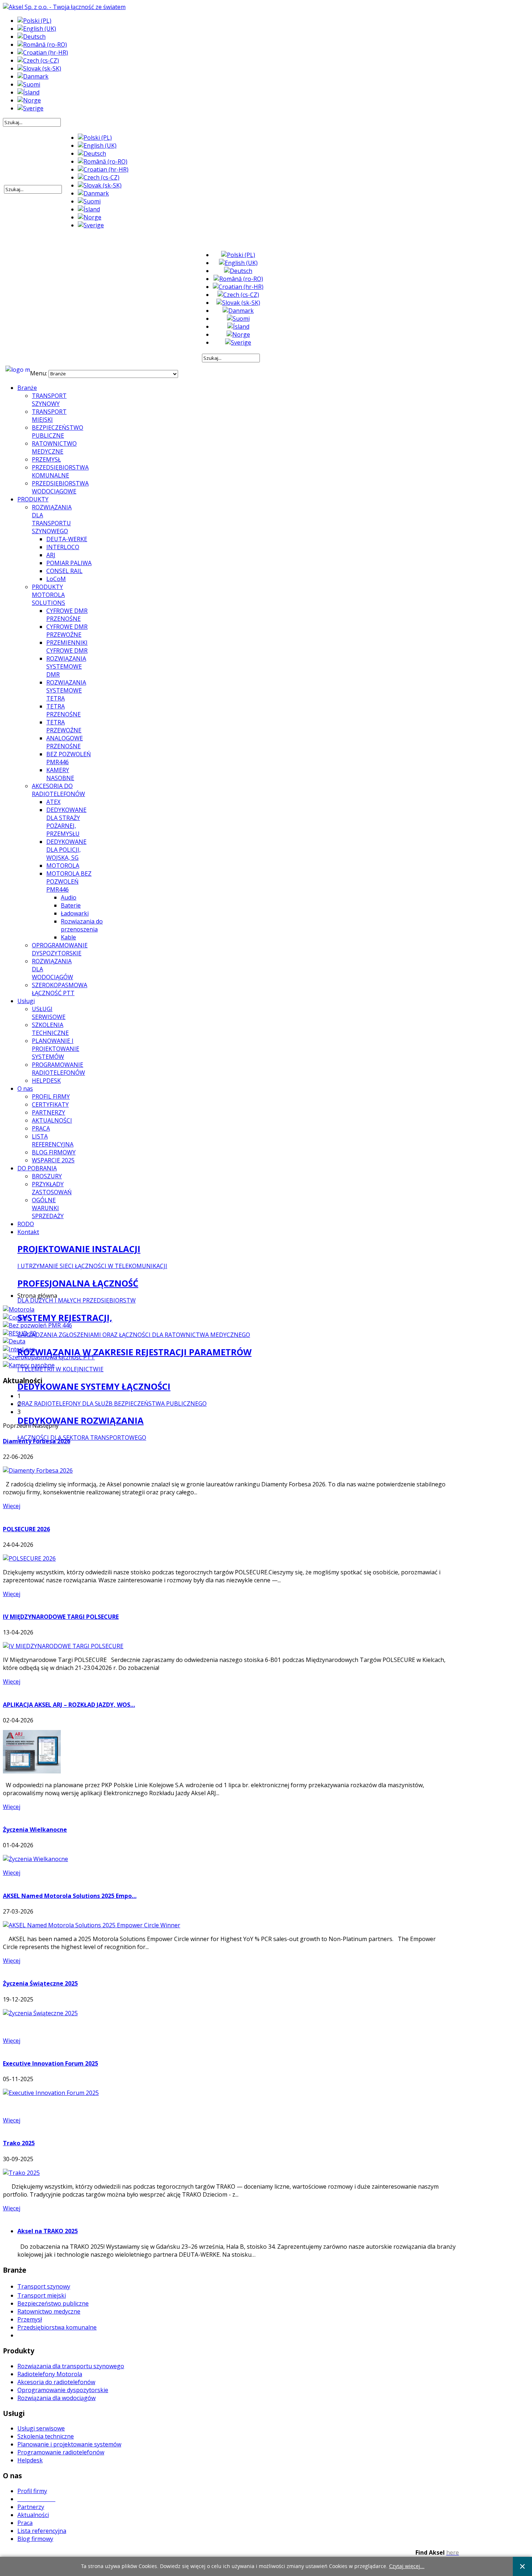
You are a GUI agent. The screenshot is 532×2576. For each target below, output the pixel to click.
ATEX (53, 802)
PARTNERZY (48, 1112)
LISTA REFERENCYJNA (53, 1140)
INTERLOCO (63, 547)
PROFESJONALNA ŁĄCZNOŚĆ (78, 1283)
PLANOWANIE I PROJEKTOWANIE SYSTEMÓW (56, 1049)
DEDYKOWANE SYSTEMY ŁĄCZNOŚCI (94, 1386)
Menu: (39, 373)
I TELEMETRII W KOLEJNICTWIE (60, 1369)
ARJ (51, 555)
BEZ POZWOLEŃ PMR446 (69, 758)
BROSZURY (47, 1176)
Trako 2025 (19, 2143)
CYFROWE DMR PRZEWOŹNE (67, 631)
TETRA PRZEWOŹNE (64, 726)
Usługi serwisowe (41, 2428)
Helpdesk (30, 2460)
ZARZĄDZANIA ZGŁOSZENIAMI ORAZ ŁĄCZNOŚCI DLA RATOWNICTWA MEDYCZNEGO (134, 1335)
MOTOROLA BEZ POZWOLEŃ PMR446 (69, 881)
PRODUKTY (33, 499)
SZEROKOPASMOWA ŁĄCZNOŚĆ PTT (60, 989)
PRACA (41, 1128)
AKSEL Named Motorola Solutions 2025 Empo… (70, 1896)
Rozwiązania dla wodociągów (56, 2398)
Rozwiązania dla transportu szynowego (71, 2366)
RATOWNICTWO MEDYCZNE (54, 447)
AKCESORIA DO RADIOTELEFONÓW (58, 790)
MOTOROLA (63, 866)
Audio (69, 897)
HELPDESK (46, 1081)
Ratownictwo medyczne (49, 2311)
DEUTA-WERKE (67, 539)
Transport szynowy (44, 2286)
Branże (27, 388)
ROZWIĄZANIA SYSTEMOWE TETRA (66, 690)
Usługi (26, 1001)
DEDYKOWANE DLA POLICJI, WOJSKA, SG (66, 850)
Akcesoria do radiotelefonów (56, 2382)
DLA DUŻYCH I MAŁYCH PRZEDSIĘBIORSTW (77, 1300)
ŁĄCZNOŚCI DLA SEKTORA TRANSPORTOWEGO (82, 1438)
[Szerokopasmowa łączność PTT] (49, 1357)
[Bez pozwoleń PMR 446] (37, 1325)
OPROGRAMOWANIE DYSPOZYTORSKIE (60, 949)
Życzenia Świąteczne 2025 (40, 1983)
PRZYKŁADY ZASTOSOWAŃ (52, 1188)
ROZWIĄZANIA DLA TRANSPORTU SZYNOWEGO (52, 519)
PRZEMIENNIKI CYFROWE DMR (67, 647)
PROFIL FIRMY (51, 1097)
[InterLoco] (19, 1349)
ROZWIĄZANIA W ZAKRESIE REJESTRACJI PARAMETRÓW (134, 1352)
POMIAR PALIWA (69, 563)
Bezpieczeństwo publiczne (53, 2303)
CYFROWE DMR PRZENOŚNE (67, 615)
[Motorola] (19, 1309)
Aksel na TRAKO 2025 (48, 2231)
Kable (68, 937)
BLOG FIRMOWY (54, 1152)
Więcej (12, 1506)
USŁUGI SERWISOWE (49, 1013)
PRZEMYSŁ (46, 459)
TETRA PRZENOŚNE (64, 710)
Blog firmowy (35, 2539)
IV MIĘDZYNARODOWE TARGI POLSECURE (61, 1617)
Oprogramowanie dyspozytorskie (63, 2390)
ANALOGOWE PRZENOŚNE (65, 742)
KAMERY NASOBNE (60, 774)
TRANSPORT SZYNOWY (49, 400)
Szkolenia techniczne (46, 2436)
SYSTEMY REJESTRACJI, (65, 1318)
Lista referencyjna (42, 2531)
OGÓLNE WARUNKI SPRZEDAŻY (48, 1208)
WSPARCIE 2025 (53, 1160)
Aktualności (33, 2515)
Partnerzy (31, 2507)
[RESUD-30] (20, 1333)
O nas (25, 1089)
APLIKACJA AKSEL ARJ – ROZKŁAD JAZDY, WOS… (69, 1705)
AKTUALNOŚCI (52, 1120)
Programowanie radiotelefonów (61, 2452)
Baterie (71, 905)
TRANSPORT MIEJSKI (49, 416)
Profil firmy (32, 2491)
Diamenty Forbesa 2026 (37, 1441)
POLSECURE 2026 (26, 1529)
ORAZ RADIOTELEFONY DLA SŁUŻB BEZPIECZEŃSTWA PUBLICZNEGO (112, 1403)
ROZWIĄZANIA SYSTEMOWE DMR (66, 666)
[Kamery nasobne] (29, 1365)
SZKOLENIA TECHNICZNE (50, 1029)
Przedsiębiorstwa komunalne (57, 2327)
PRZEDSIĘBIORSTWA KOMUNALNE (60, 471)
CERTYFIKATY (50, 1104)
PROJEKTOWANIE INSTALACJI (79, 1249)
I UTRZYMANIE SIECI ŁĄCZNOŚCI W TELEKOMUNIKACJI (92, 1266)
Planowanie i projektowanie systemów (69, 2444)
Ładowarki (75, 913)
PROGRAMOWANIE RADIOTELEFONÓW (58, 1069)
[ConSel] (15, 1317)
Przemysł (30, 2319)
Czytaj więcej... (407, 2566)
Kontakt (28, 1232)
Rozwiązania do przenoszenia (82, 925)
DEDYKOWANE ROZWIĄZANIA (81, 1420)
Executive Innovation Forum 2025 (50, 2063)
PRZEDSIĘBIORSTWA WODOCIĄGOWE (60, 487)
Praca (25, 2523)
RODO (26, 1224)
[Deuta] (14, 1341)
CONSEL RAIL (64, 571)
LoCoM (56, 579)
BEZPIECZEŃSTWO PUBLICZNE (58, 432)
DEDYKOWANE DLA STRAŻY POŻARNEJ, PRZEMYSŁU (66, 822)
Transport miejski (42, 2295)
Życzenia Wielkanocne (35, 1830)
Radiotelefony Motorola (50, 2374)
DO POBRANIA (37, 1168)
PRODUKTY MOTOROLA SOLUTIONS (48, 595)
